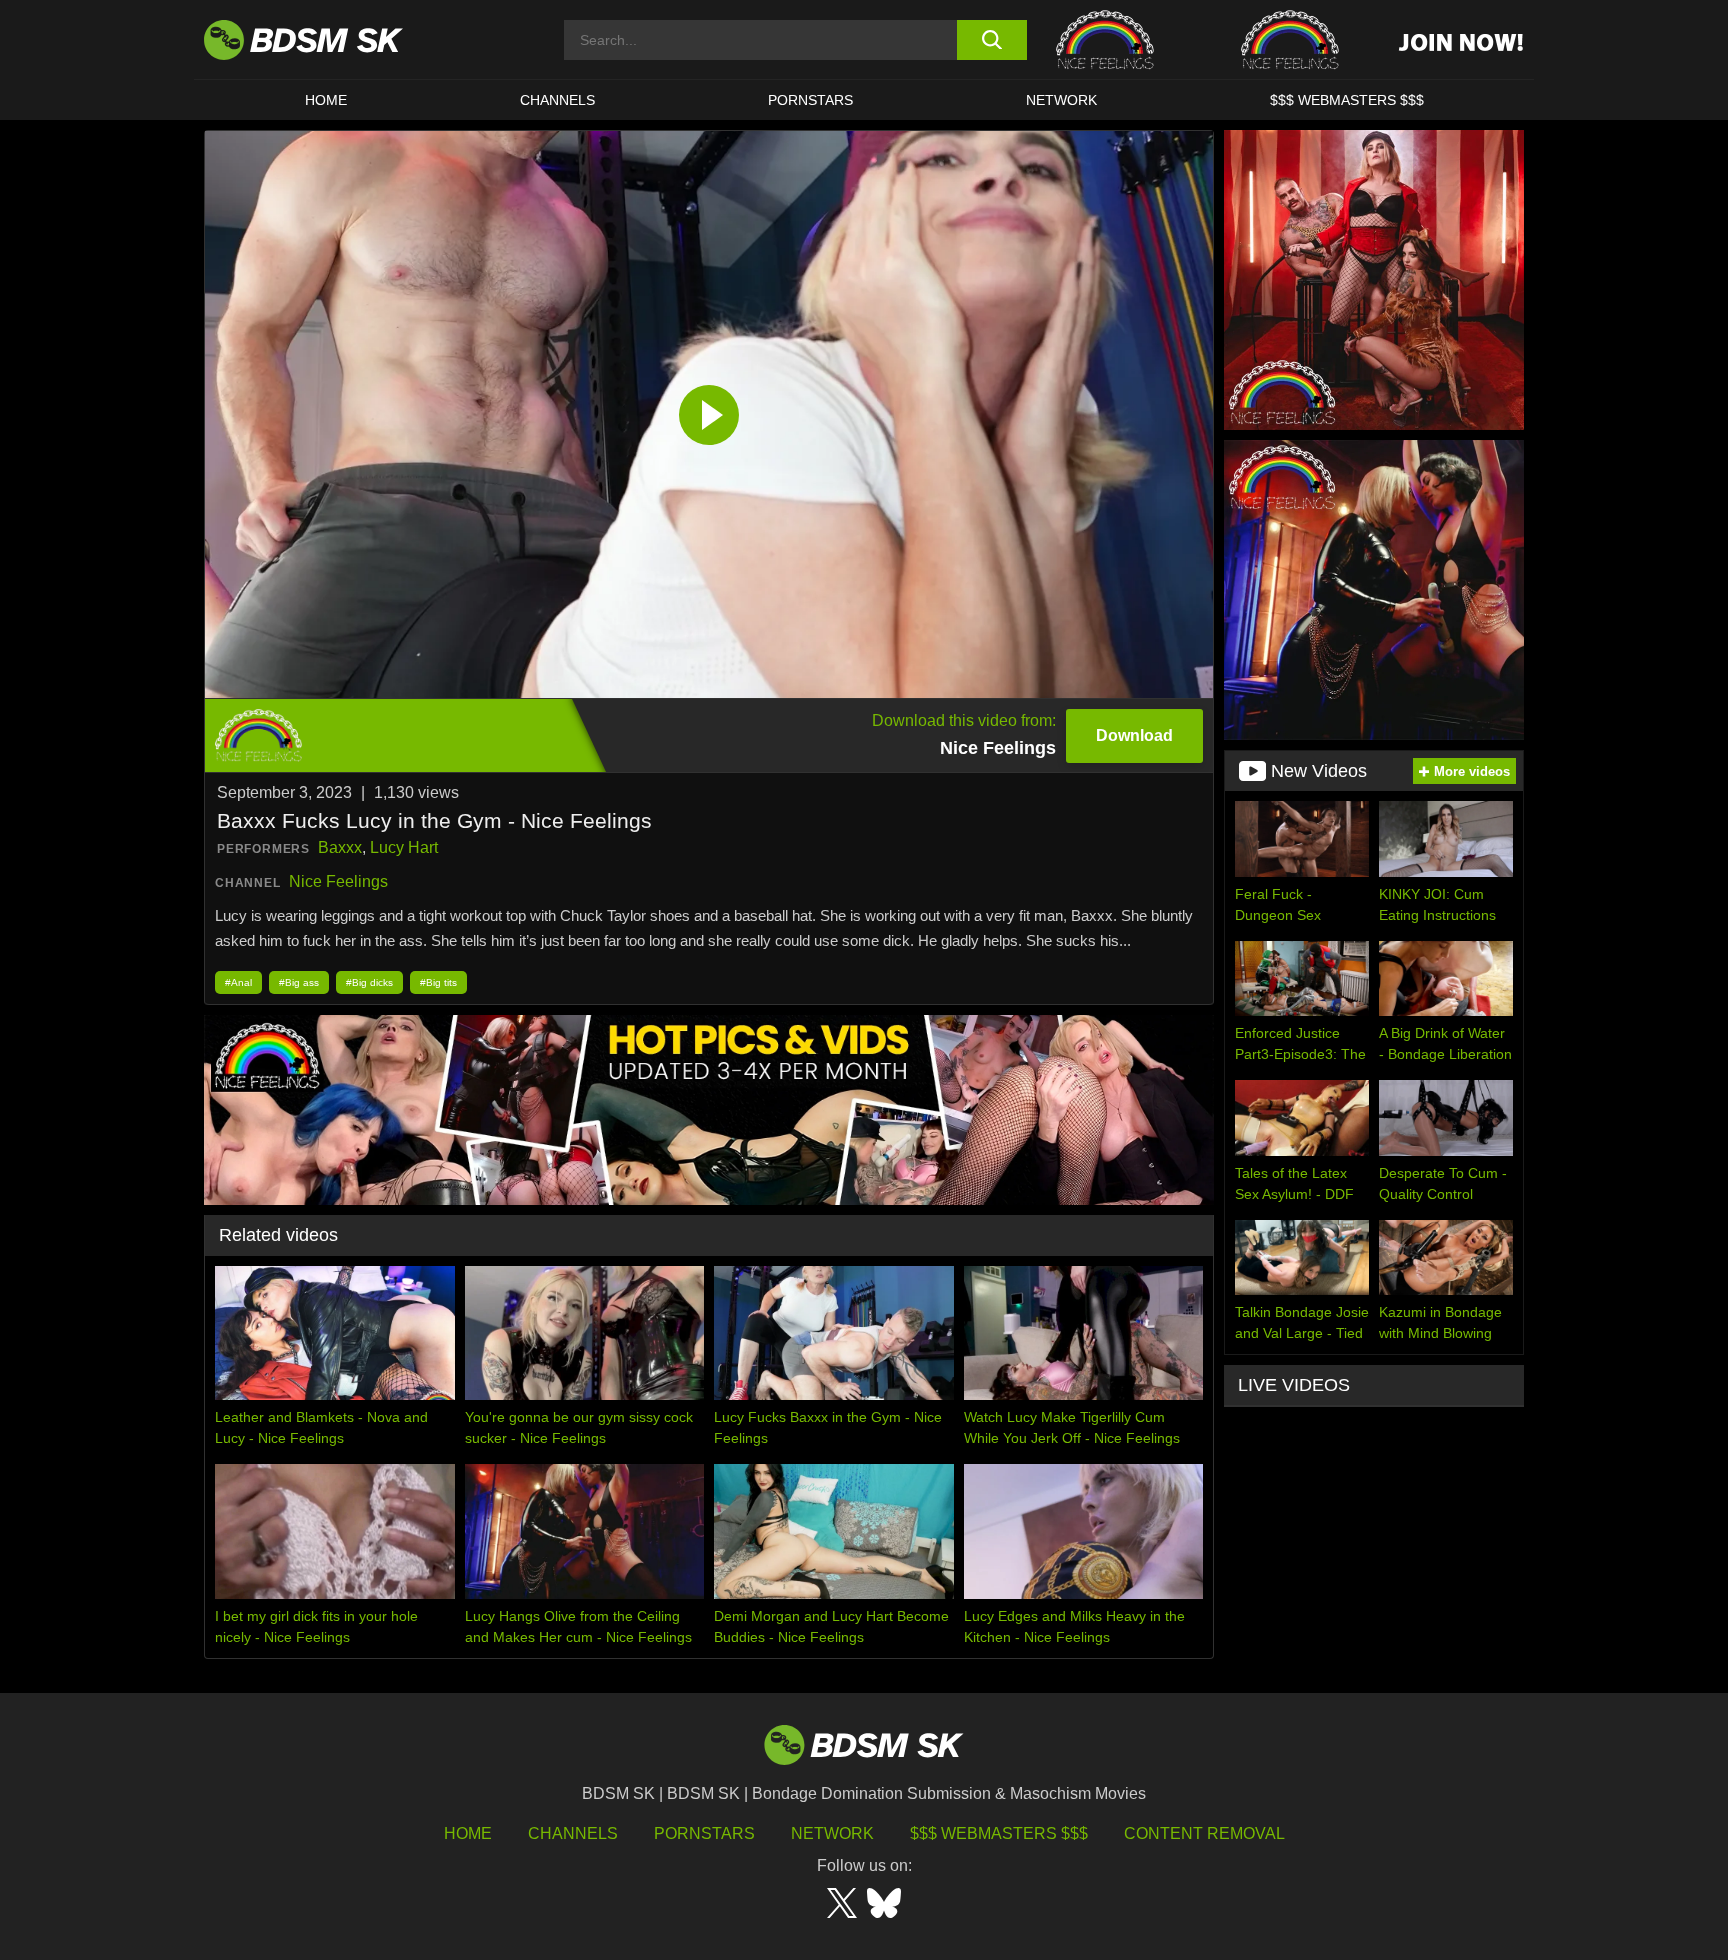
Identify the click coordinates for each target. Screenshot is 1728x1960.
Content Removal (1204, 1833)
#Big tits (438, 982)
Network (1061, 100)
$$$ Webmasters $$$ (999, 1833)
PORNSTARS (810, 100)
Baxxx (340, 847)
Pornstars (704, 1833)
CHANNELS (557, 100)
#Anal (238, 982)
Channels (573, 1833)
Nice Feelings (338, 881)
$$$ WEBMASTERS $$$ (1347, 100)
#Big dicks (369, 982)
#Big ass (299, 982)
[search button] (991, 40)
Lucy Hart (404, 847)
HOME (326, 100)
